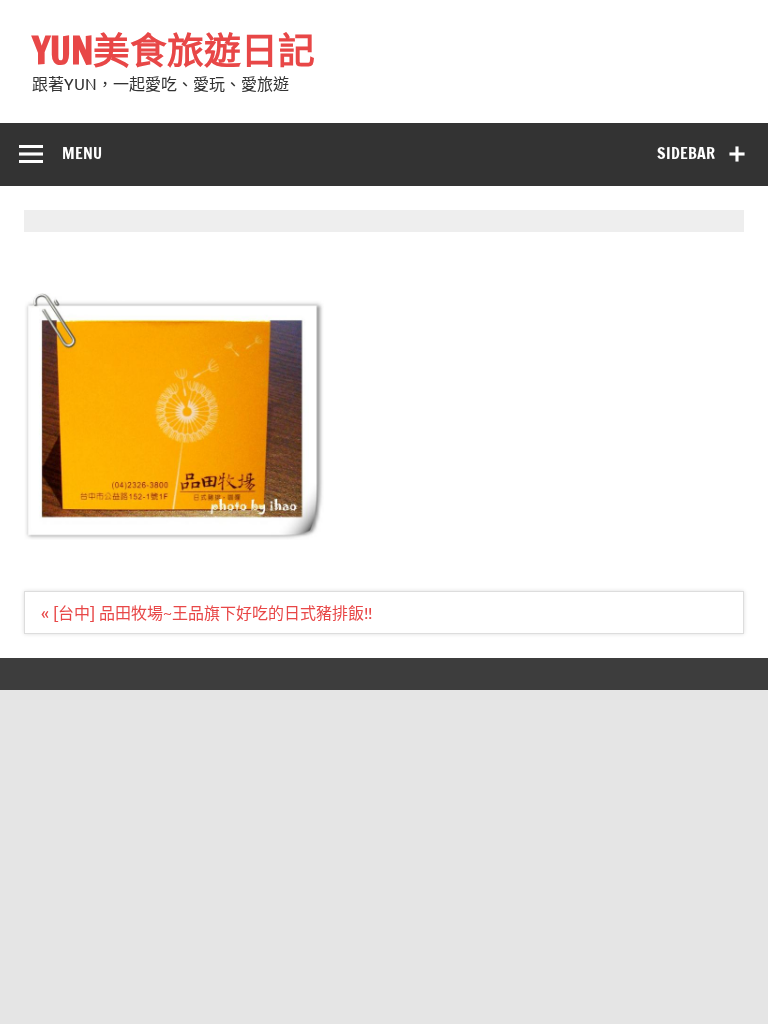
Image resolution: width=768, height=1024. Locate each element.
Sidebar (686, 153)
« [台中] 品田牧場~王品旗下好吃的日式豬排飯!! (206, 612)
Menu (82, 153)
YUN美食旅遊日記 (173, 50)
